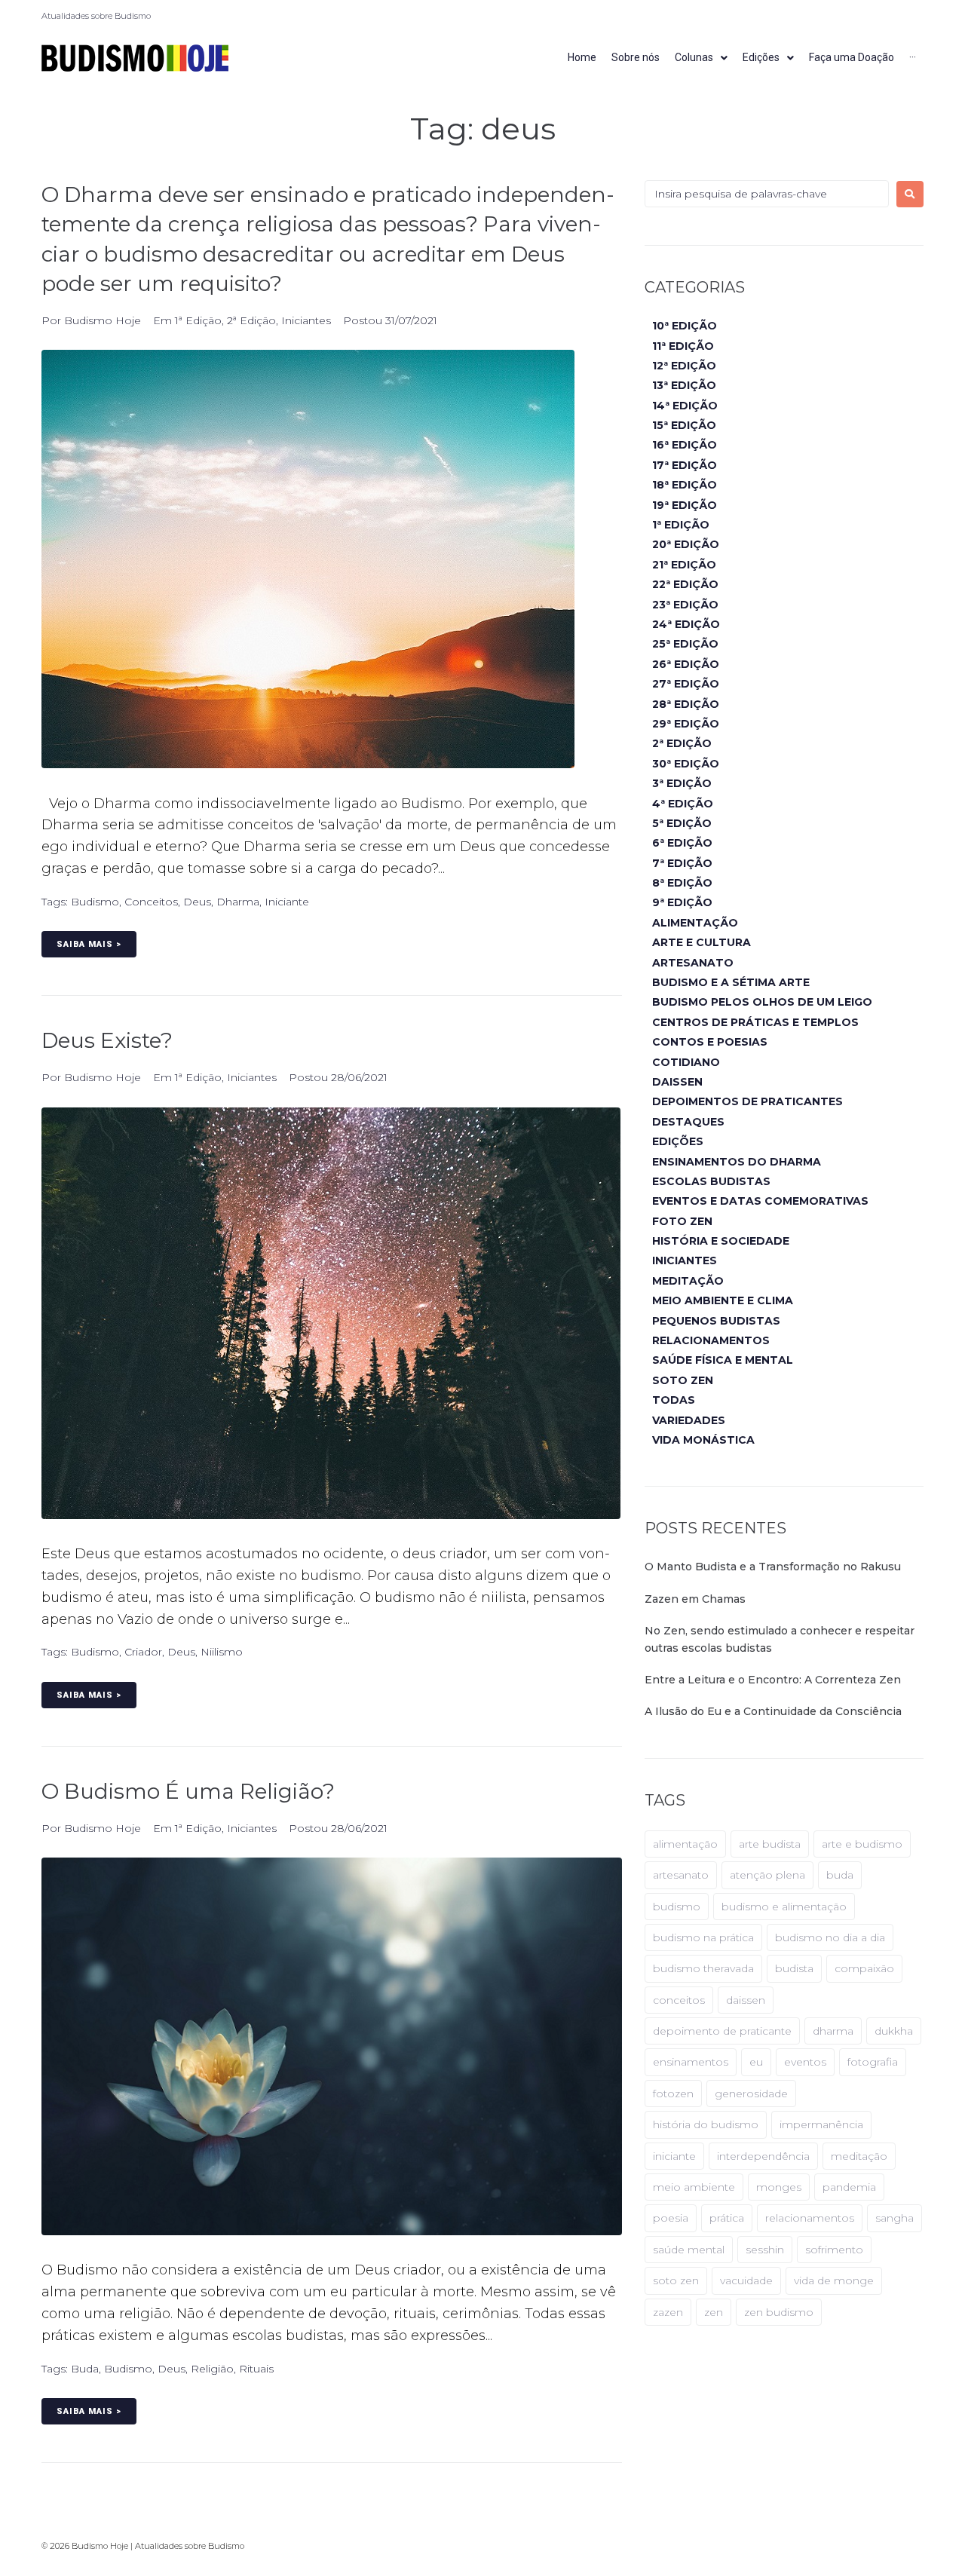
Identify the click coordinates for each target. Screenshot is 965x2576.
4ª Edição (683, 804)
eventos (805, 2062)
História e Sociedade (721, 1241)
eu (756, 2062)
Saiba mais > (89, 944)
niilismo (222, 1652)
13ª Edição (684, 385)
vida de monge (834, 2280)
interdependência (763, 2156)
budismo (95, 902)
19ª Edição (685, 505)
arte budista (770, 1844)
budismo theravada (703, 1968)
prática (727, 2218)
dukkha (894, 2031)
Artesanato (693, 963)
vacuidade (746, 2280)
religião (212, 2369)
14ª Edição (685, 406)
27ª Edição (686, 684)
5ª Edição (682, 823)
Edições (678, 1141)
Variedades (689, 1420)
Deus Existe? (107, 1040)
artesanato (681, 1875)
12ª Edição (684, 366)
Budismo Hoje (103, 320)
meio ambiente (694, 2187)
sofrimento (834, 2250)
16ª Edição (685, 445)
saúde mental (689, 2250)
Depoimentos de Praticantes (747, 1101)
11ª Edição (683, 346)
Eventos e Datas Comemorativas (760, 1201)
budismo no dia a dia (830, 1937)
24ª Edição (686, 624)
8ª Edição (682, 883)
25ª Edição (685, 644)
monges (779, 2187)
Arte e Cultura (702, 942)
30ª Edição (686, 764)
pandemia (849, 2187)
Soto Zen (683, 1380)
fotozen (673, 2094)
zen (714, 2312)
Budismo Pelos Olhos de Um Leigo (762, 1002)
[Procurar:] (767, 194)
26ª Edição (686, 664)
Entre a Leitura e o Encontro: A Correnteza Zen (773, 1680)
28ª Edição (686, 704)
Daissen (677, 1082)
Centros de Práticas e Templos (755, 1022)
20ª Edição (686, 544)
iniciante (287, 902)
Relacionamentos (711, 1340)
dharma (238, 902)
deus (197, 902)
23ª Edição (685, 605)
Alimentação (695, 923)
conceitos (151, 902)
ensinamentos (691, 2062)
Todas (674, 1400)
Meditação (688, 1281)
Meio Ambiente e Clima (723, 1300)
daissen (746, 2000)
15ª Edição (684, 425)
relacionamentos (810, 2218)
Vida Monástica (703, 1440)
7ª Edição (682, 863)
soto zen (676, 2280)
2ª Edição (251, 320)
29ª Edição (686, 724)
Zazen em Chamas (695, 1599)
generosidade (751, 2094)
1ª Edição (198, 320)
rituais (256, 2369)
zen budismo (779, 2312)
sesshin (765, 2250)
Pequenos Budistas (716, 1321)
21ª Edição (684, 565)
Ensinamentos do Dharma (737, 1162)
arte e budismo (862, 1844)
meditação (859, 2156)
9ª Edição (682, 902)
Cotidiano (686, 1062)
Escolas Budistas (711, 1181)
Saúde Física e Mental (723, 1360)
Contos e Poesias (710, 1042)
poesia (671, 2218)
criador (143, 1652)
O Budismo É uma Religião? (188, 1791)
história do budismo (706, 2124)
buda (85, 2369)
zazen (668, 2312)
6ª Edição (682, 843)
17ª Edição (685, 465)
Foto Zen (682, 1221)
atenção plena (767, 1875)
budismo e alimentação (784, 1907)
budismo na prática (703, 1937)
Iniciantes (306, 320)
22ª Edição (685, 584)
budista (794, 1968)
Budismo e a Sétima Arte (731, 982)
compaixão (864, 1968)
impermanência (821, 2124)
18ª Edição (685, 485)
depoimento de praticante (722, 2031)
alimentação (685, 1844)
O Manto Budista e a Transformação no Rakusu (773, 1567)
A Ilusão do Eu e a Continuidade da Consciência (773, 1711)
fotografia (873, 2062)
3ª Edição (682, 783)
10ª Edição (685, 326)
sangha (895, 2218)
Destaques (688, 1122)
